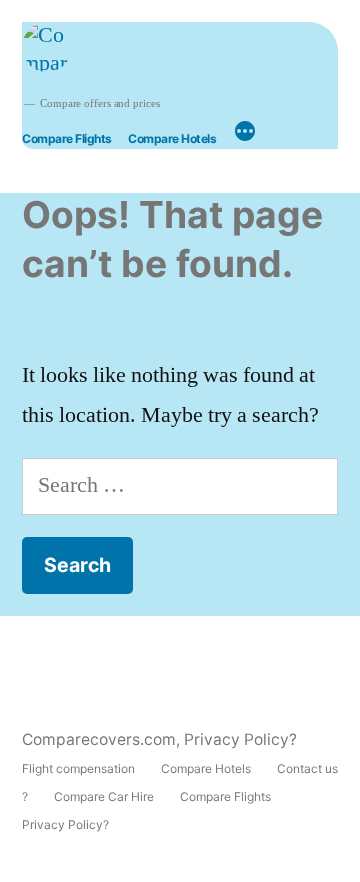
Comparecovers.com (99, 739)
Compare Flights (67, 138)
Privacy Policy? (240, 739)
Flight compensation (78, 768)
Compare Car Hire (104, 796)
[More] (245, 134)
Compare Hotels (172, 138)
